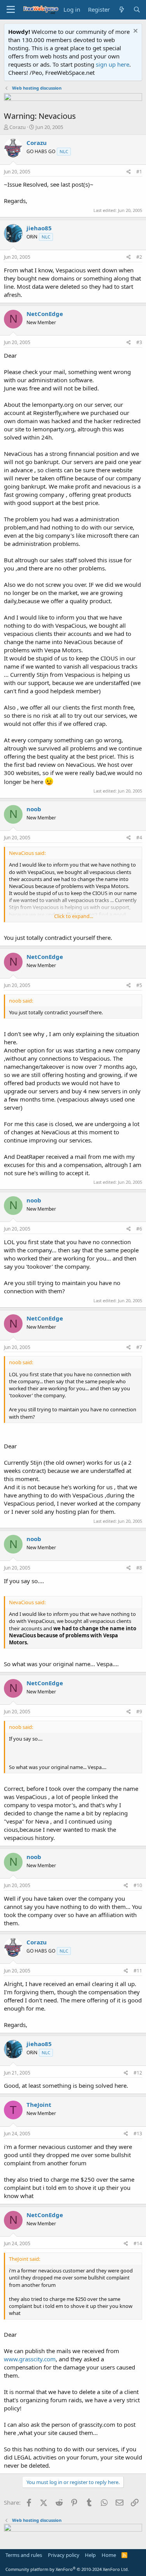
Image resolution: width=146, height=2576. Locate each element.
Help (90, 2555)
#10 (138, 1885)
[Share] (129, 172)
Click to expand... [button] (74, 916)
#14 (138, 2243)
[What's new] (121, 10)
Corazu (18, 127)
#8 (139, 1568)
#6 (139, 1229)
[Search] (137, 10)
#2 (139, 257)
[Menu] (11, 10)
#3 (139, 342)
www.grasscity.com (30, 2359)
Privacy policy (64, 2555)
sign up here (113, 64)
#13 (138, 2134)
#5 (139, 985)
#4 (139, 838)
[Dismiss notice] (135, 32)
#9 (139, 1712)
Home (109, 2555)
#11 (138, 1971)
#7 (139, 1347)
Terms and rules (24, 2555)
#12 (138, 2073)
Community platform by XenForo (67, 2569)
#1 (139, 172)
